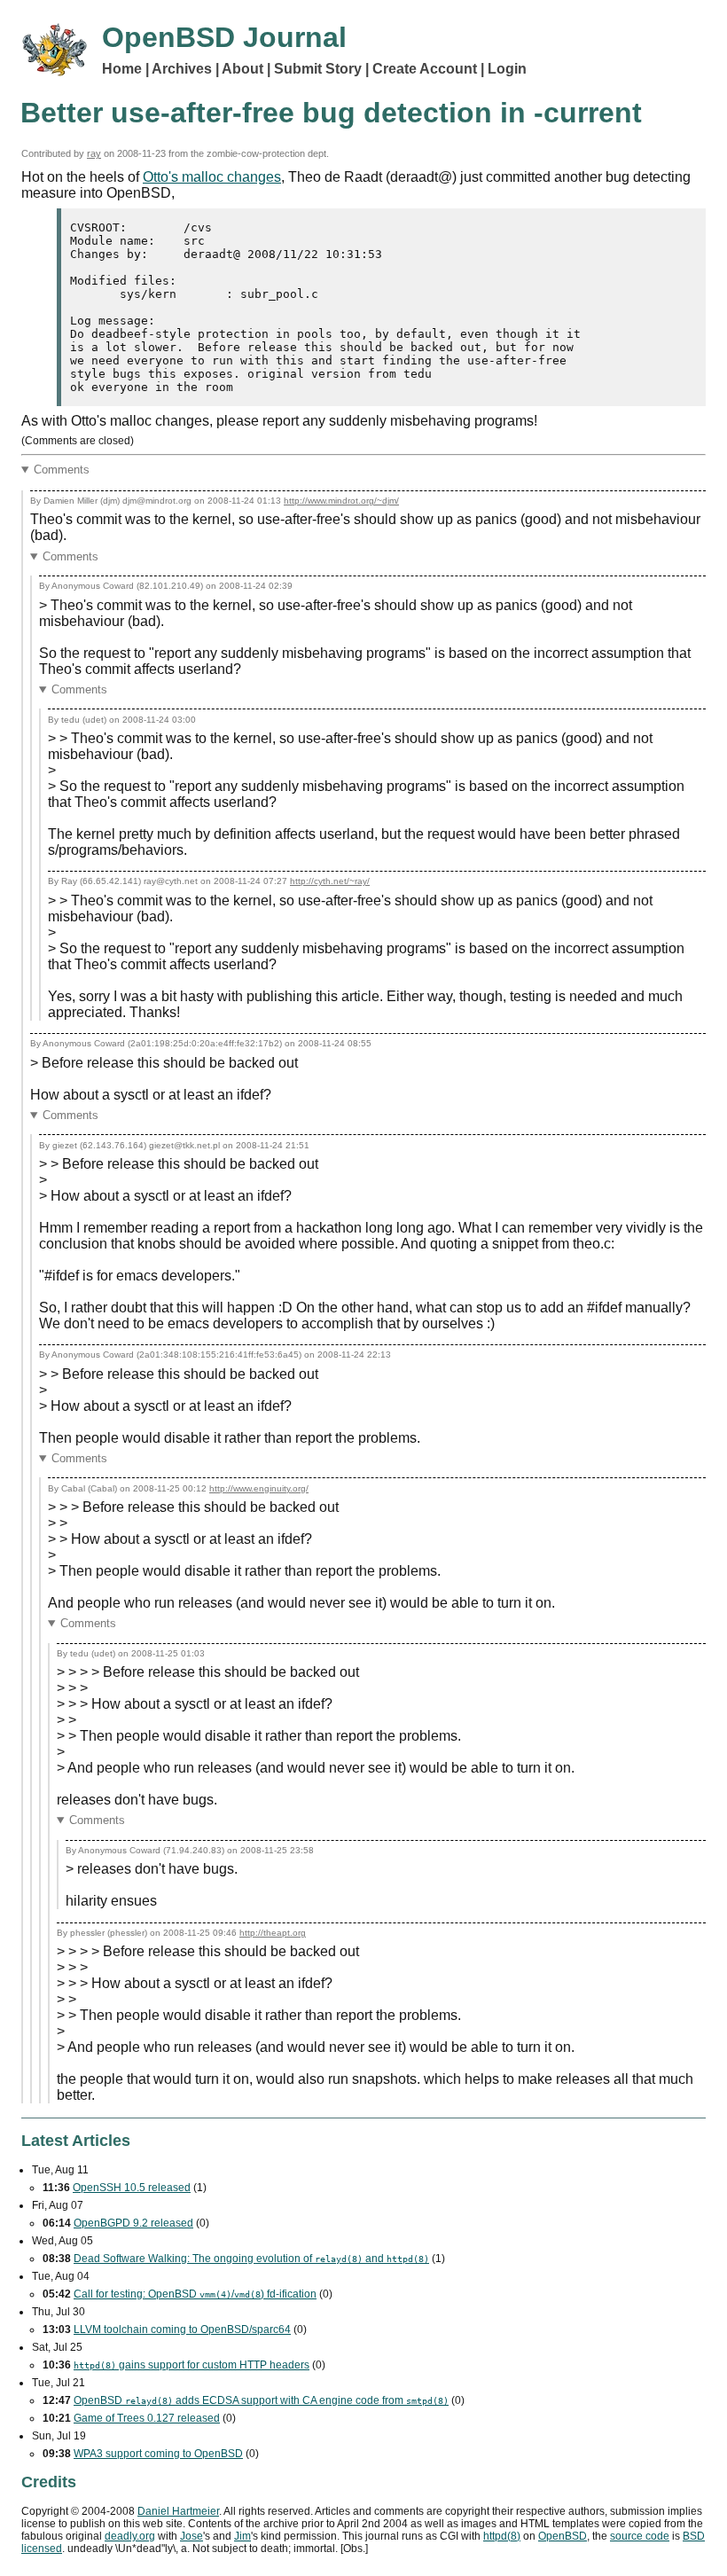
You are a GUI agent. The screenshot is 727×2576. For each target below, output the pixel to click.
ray (94, 153)
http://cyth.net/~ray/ (330, 881)
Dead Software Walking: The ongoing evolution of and (251, 2259)
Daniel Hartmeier (178, 2511)
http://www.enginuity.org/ (259, 1488)
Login (507, 69)
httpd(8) (502, 2536)
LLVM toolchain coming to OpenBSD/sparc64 (182, 2329)
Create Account (425, 69)
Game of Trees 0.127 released (147, 2418)
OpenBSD (563, 2536)
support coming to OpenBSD (158, 2454)
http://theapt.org (273, 1933)
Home (122, 69)
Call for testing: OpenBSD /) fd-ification (195, 2294)
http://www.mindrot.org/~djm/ (341, 501)
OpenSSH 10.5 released (132, 2188)
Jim (242, 2536)
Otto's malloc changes (212, 177)
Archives (182, 69)
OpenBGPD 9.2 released (133, 2223)
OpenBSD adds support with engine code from (261, 2400)
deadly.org (130, 2536)
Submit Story (318, 69)
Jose (192, 2536)
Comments (62, 470)
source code (640, 2536)
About (242, 69)
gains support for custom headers (192, 2365)
